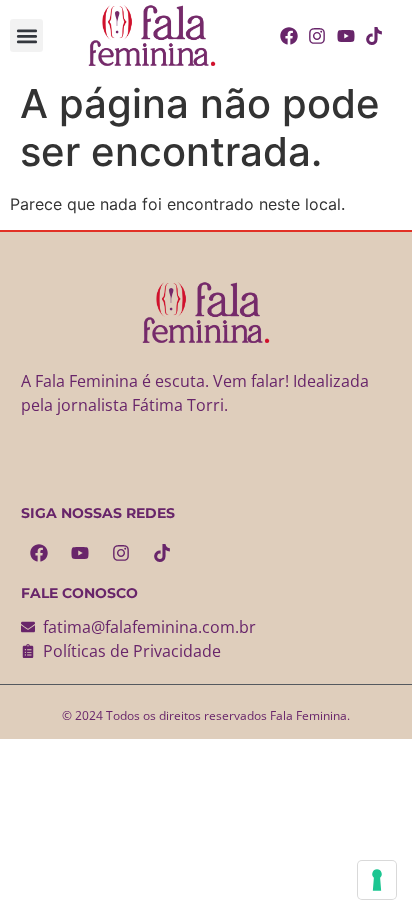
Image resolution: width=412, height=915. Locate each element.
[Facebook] (39, 553)
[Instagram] (121, 553)
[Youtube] (80, 553)
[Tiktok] (162, 553)
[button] (26, 35)
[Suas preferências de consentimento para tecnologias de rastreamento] (377, 880)
